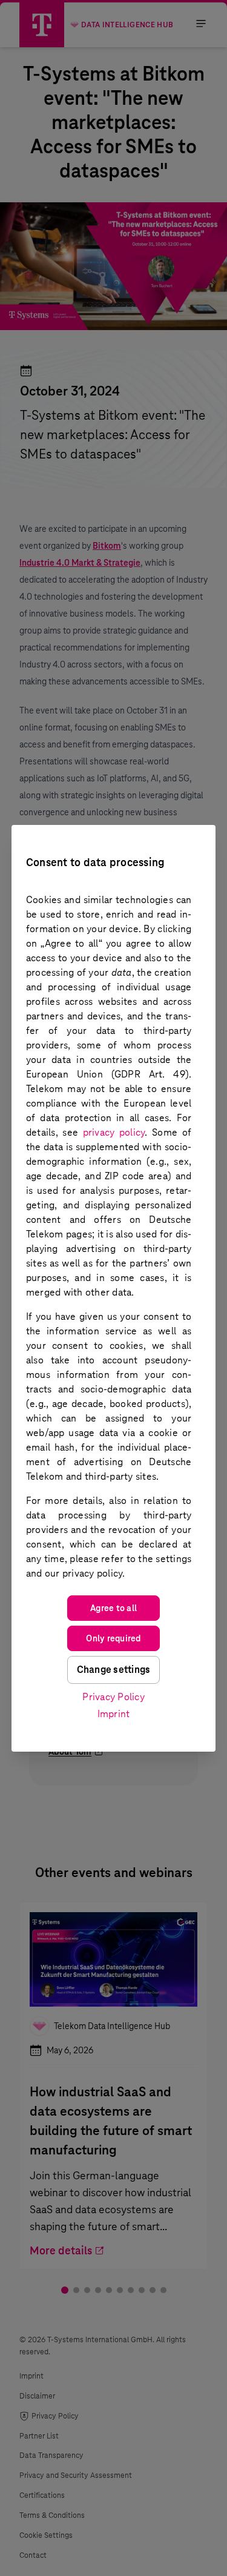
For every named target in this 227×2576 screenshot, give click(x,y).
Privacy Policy (113, 1697)
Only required (113, 1638)
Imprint (114, 1714)
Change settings (114, 1670)
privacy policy (114, 1132)
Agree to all (113, 1608)
